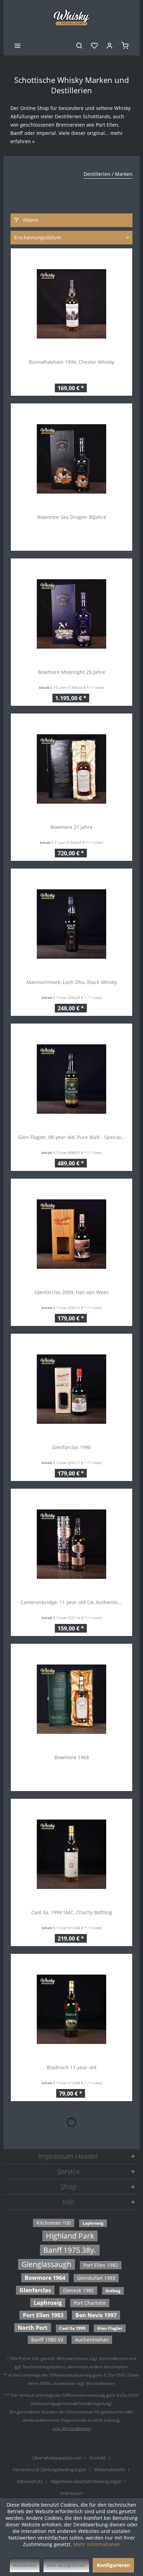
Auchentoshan (92, 2340)
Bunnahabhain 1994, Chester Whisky (71, 362)
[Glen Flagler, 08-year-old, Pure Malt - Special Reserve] (71, 1079)
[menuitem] (17, 45)
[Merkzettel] (94, 45)
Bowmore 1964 (45, 2278)
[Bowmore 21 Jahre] (71, 769)
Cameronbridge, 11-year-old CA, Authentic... (71, 1602)
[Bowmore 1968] (71, 1699)
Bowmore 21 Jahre (71, 827)
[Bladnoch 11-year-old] (71, 2009)
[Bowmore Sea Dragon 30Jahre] (71, 459)
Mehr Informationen (97, 2544)
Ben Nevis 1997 (96, 2315)
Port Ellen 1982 (101, 2265)
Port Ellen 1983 (43, 2315)
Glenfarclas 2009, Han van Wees (71, 1292)
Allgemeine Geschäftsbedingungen (86, 2481)
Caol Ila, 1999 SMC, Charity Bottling (72, 1912)
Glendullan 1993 (96, 2278)
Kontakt (98, 2458)
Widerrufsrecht (110, 2470)
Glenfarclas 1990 (71, 1447)
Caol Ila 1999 (72, 2328)
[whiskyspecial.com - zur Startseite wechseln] (72, 17)
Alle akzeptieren (66, 2565)
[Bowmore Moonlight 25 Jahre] (71, 614)
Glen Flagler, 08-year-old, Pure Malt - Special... (71, 1137)
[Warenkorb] (125, 45)
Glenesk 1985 (78, 2290)
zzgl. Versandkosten (72, 2428)
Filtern (30, 220)
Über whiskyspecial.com (57, 2458)
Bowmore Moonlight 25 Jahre (71, 672)
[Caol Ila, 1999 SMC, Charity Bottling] (71, 1854)
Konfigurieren (113, 2565)
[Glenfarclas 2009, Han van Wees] (71, 1234)
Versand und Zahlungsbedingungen (50, 2470)
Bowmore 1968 (72, 1757)
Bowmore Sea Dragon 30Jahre (72, 517)
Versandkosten (113, 2358)
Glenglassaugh (47, 2264)
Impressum (71, 2493)
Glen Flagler (110, 2328)
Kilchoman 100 (54, 2223)
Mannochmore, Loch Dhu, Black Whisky (72, 982)
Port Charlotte (90, 2303)
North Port (33, 2328)
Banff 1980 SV (47, 2340)
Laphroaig (93, 2223)
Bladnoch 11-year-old (72, 2067)
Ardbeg (113, 2291)
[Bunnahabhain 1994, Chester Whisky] (71, 304)
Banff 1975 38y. (70, 2250)
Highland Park (70, 2236)
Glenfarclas (35, 2290)
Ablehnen (25, 2565)
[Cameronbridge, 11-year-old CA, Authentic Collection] (71, 1544)
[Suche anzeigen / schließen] (79, 45)
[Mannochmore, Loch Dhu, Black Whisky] (71, 924)
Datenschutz (30, 2481)
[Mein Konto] (110, 45)
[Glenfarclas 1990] (71, 1389)
